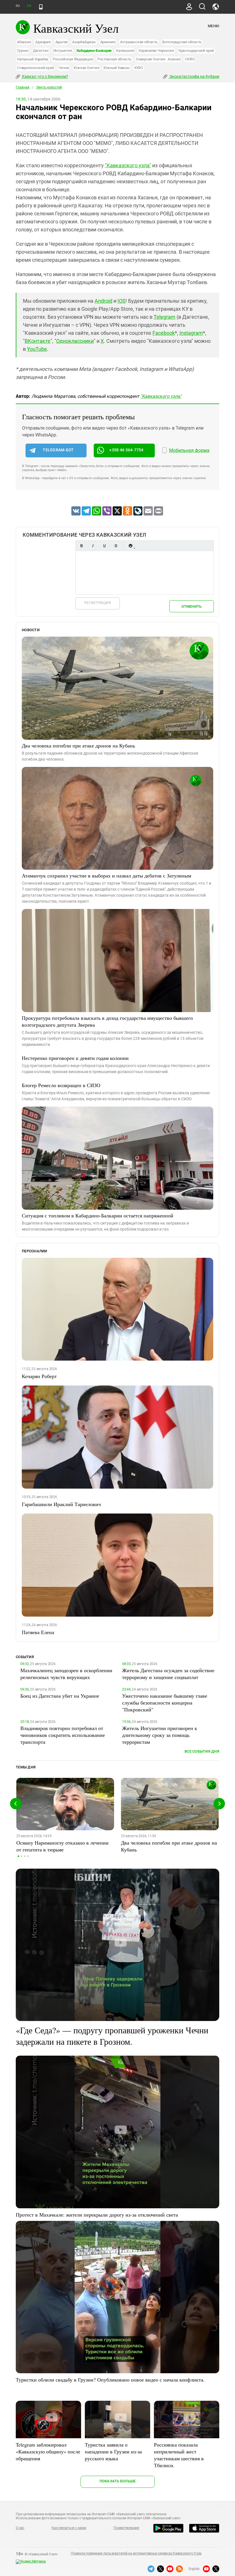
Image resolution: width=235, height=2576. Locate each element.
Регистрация (98, 603)
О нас (20, 2528)
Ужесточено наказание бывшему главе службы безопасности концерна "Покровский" (165, 1703)
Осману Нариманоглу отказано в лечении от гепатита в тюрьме (62, 1846)
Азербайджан (84, 42)
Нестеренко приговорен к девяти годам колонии (75, 1058)
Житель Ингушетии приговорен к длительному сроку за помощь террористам (160, 1735)
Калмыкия (125, 51)
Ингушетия (63, 51)
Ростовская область (114, 59)
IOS (122, 301)
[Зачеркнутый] (116, 546)
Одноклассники (75, 341)
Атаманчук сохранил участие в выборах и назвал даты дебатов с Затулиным (106, 875)
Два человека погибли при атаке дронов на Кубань (78, 745)
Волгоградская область (182, 42)
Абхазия (24, 42)
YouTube (37, 349)
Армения (108, 42)
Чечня (64, 68)
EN (29, 6)
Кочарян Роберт (39, 1376)
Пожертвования (126, 2528)
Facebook (164, 333)
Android (103, 301)
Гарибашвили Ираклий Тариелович (61, 1504)
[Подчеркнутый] (104, 546)
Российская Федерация (73, 59)
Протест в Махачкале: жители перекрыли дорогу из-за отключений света (97, 2215)
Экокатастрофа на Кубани (194, 76)
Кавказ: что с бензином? (45, 76)
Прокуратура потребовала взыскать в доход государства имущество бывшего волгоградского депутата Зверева (107, 1021)
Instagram (191, 333)
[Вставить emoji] (130, 546)
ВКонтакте (38, 341)
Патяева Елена (38, 1632)
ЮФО (139, 68)
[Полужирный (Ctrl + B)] (81, 546)
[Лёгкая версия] (41, 7)
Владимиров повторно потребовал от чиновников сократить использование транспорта (63, 1735)
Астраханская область (139, 42)
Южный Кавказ (116, 68)
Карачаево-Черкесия (156, 51)
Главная (23, 87)
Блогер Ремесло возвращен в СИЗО (61, 1085)
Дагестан (41, 51)
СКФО (190, 59)
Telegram (164, 317)
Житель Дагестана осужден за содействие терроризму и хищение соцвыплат (168, 1674)
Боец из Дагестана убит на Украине (60, 1696)
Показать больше (118, 2481)
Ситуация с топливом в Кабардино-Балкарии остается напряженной (98, 1215)
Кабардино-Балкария (94, 51)
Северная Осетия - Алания (158, 59)
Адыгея (62, 42)
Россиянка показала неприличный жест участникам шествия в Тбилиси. (179, 2455)
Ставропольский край (35, 68)
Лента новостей (49, 87)
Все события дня (202, 1751)
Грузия (23, 51)
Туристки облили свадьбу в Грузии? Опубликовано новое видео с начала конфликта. (110, 2380)
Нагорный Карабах (33, 59)
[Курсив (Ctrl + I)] (93, 546)
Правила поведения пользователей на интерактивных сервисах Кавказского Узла (136, 2553)
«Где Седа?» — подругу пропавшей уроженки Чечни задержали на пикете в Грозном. (112, 2036)
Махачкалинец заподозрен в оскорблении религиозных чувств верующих (66, 1674)
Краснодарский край (196, 51)
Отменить (191, 606)
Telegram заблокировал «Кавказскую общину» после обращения (48, 2451)
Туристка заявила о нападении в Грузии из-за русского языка (113, 2451)
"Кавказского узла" (128, 165)
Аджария (43, 42)
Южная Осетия (86, 68)
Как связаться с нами (69, 2528)
